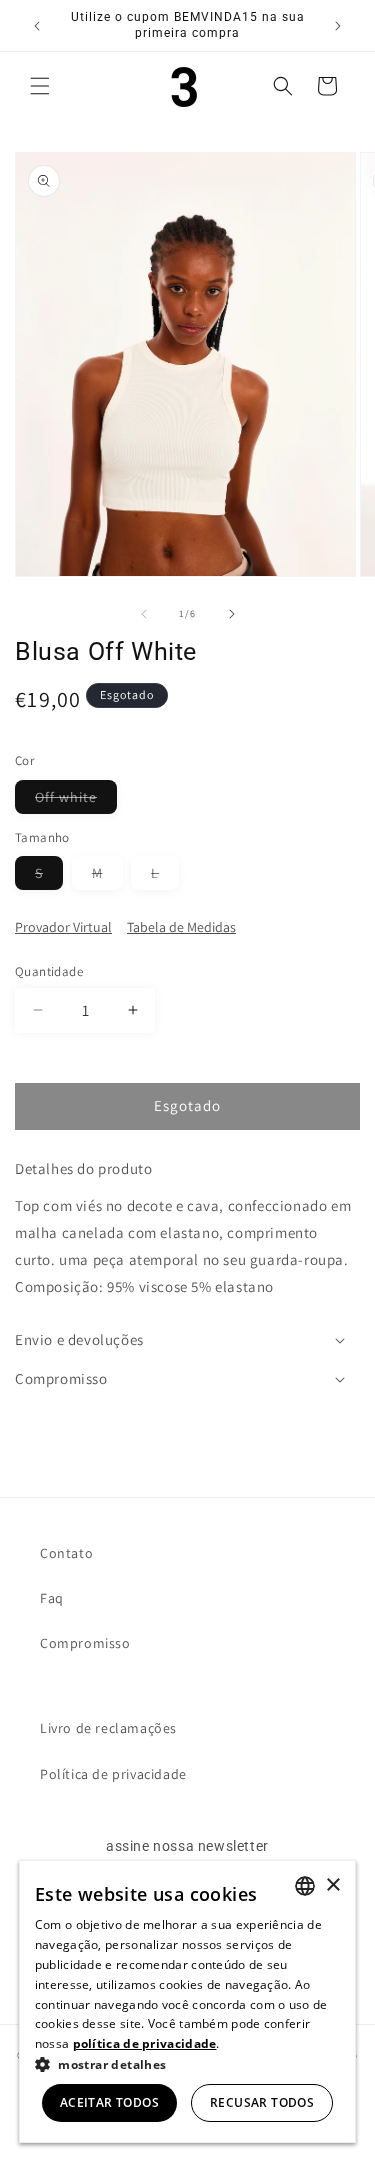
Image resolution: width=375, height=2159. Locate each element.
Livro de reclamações (108, 1728)
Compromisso (85, 1643)
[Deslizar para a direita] (232, 614)
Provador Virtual (63, 927)
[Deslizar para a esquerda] (144, 614)
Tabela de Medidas (181, 927)
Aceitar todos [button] (109, 2102)
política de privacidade (145, 2043)
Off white (76, 800)
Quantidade (49, 971)
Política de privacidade (113, 1774)
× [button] (332, 1885)
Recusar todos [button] (262, 2102)
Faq (52, 1598)
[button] (40, 86)
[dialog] (188, 2001)
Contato (66, 1553)
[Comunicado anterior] (37, 26)
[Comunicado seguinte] (338, 26)
